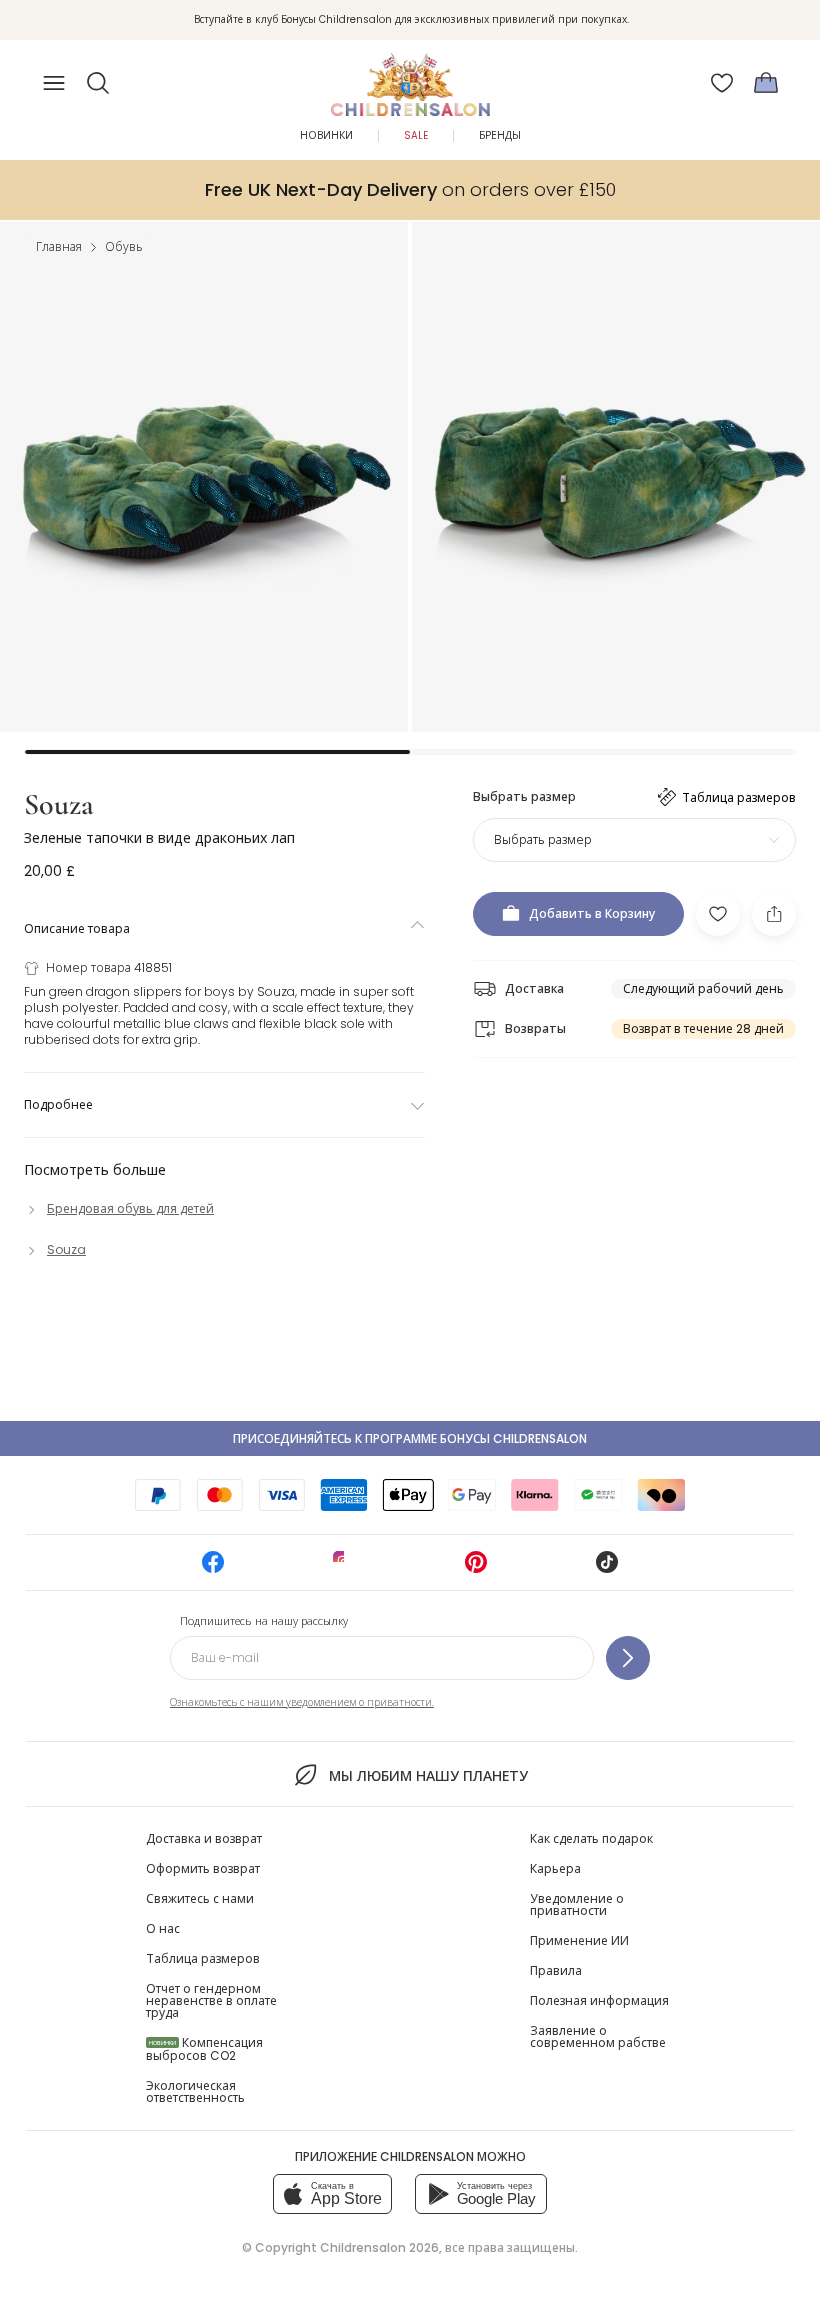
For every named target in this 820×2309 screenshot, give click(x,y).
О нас (163, 1928)
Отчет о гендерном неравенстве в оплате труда (211, 2000)
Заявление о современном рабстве (598, 2036)
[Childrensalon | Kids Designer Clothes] (410, 77)
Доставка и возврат (204, 1838)
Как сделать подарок (591, 1838)
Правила (556, 1970)
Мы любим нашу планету (428, 1776)
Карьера (555, 1868)
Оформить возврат (203, 1868)
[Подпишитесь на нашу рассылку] (628, 1658)
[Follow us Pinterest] (476, 1568)
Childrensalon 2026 (379, 2247)
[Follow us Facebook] (213, 1568)
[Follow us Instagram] (344, 1568)
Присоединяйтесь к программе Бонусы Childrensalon (410, 1438)
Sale (416, 135)
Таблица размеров (203, 1958)
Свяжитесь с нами (200, 1898)
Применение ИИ (579, 1940)
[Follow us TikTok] (607, 1568)
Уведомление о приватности (577, 1904)
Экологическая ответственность (195, 2091)
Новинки (326, 135)
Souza (59, 804)
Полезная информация (599, 2000)
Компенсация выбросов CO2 (204, 2049)
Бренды (500, 135)
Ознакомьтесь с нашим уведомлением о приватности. (302, 1702)
